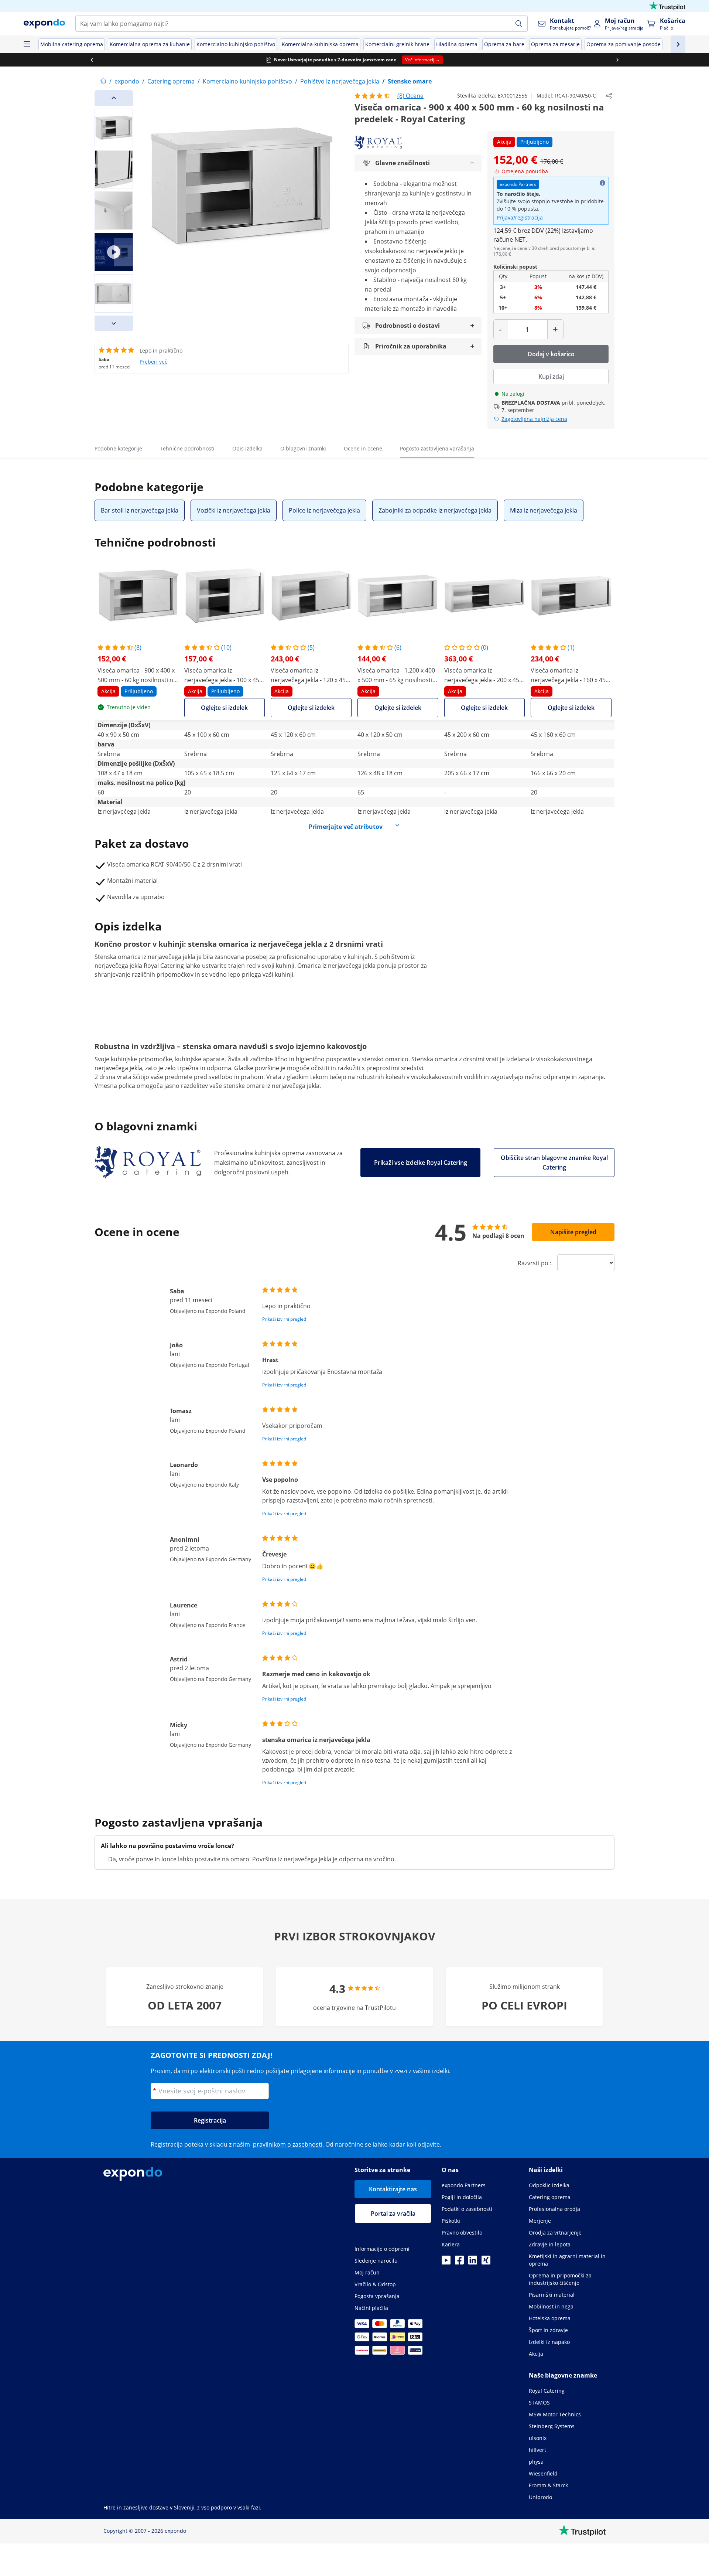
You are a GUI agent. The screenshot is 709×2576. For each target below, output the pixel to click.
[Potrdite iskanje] (519, 24)
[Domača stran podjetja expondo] (103, 81)
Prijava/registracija (520, 217)
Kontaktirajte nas (393, 2189)
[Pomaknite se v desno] (617, 60)
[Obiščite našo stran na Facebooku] (459, 2262)
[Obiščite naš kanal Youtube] (446, 2262)
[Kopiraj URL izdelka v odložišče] (609, 96)
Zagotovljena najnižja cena (534, 419)
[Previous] (114, 98)
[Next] (114, 323)
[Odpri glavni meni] (27, 44)
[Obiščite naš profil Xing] (486, 2262)
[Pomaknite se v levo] (92, 60)
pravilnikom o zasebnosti (288, 2144)
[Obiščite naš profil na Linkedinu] (473, 2262)
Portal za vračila (393, 2213)
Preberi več (153, 362)
